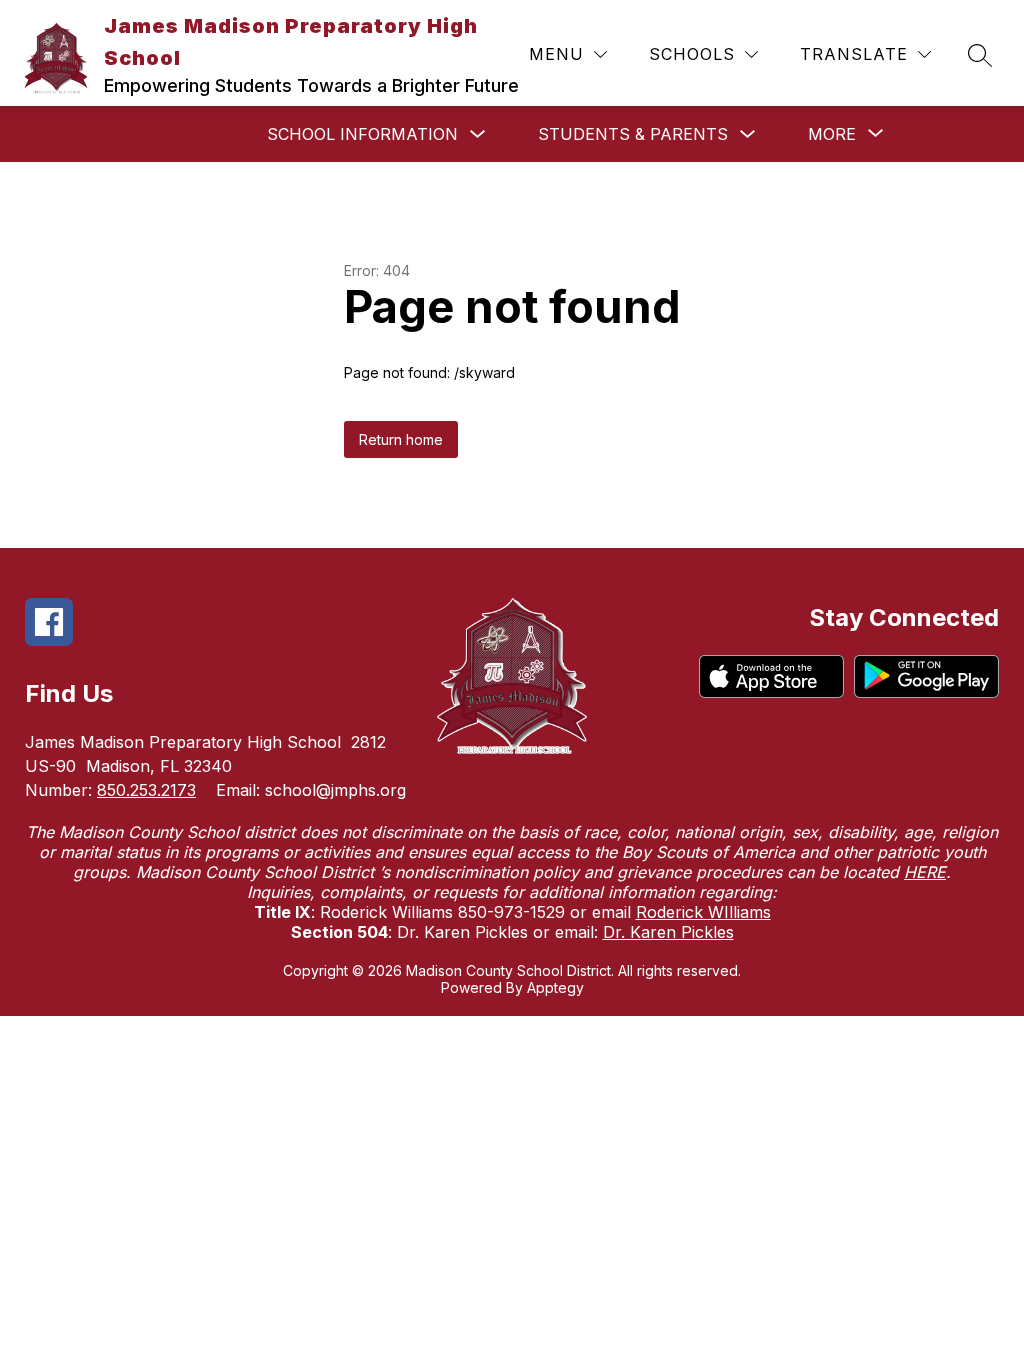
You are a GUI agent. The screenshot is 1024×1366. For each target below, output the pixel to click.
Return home (401, 439)
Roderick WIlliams (703, 912)
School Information (362, 134)
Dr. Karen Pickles (668, 932)
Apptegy (555, 987)
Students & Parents (633, 134)
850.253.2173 (146, 790)
